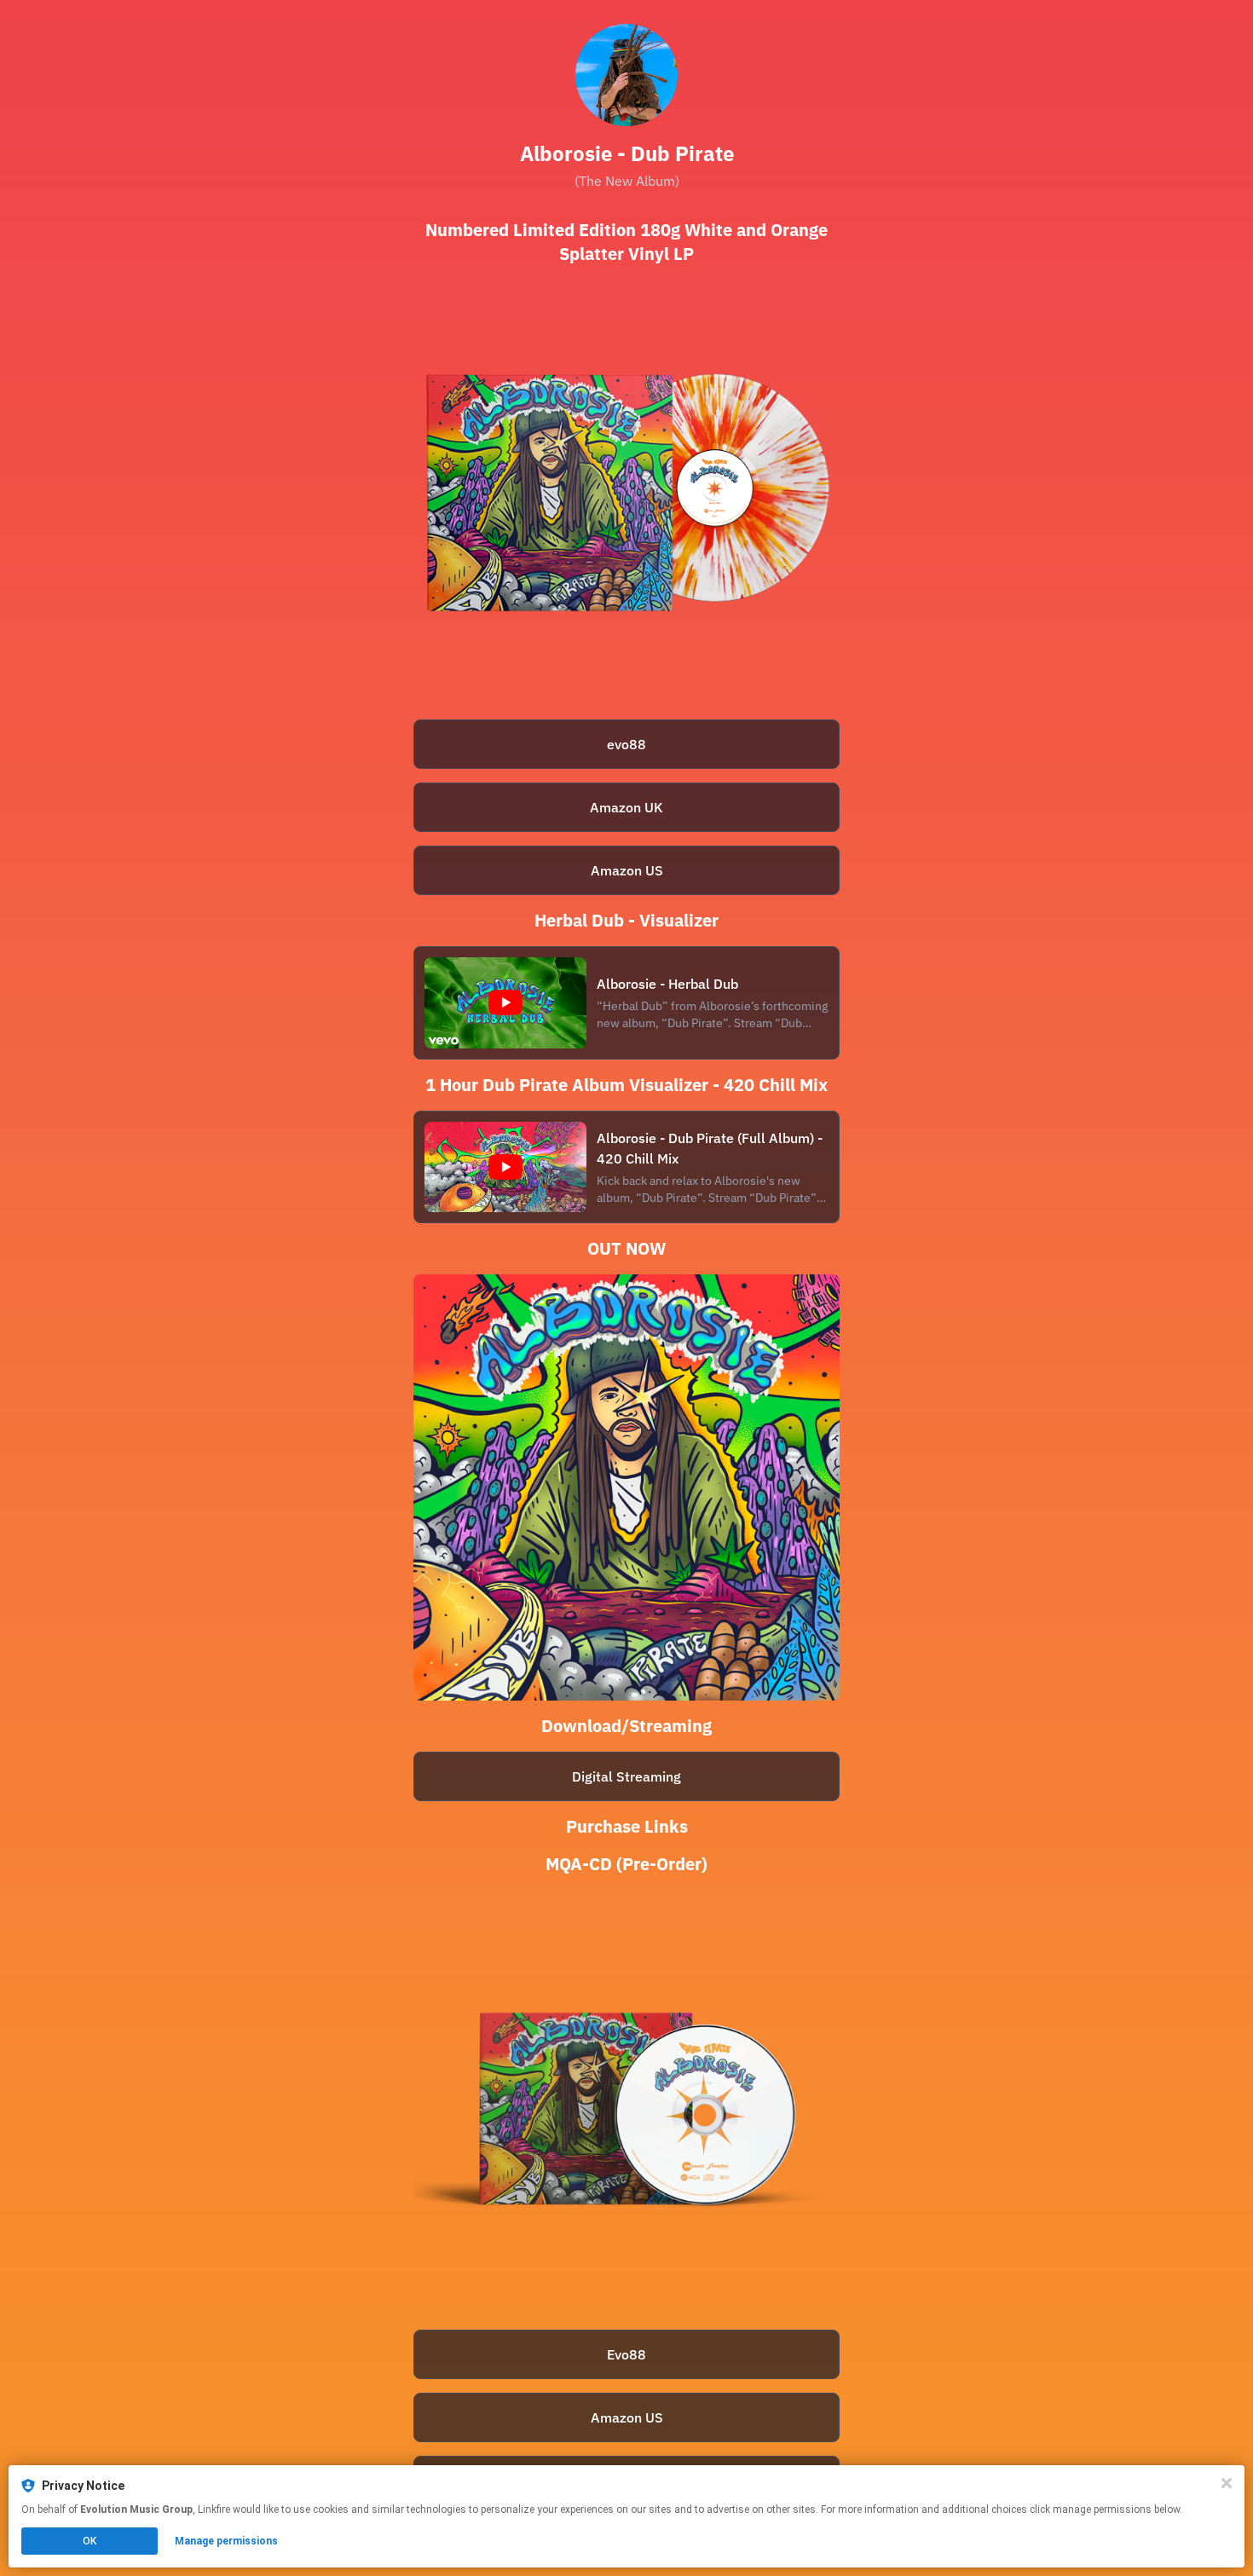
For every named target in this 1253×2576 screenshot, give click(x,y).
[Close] (1227, 2483)
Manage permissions (226, 2541)
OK (89, 2541)
